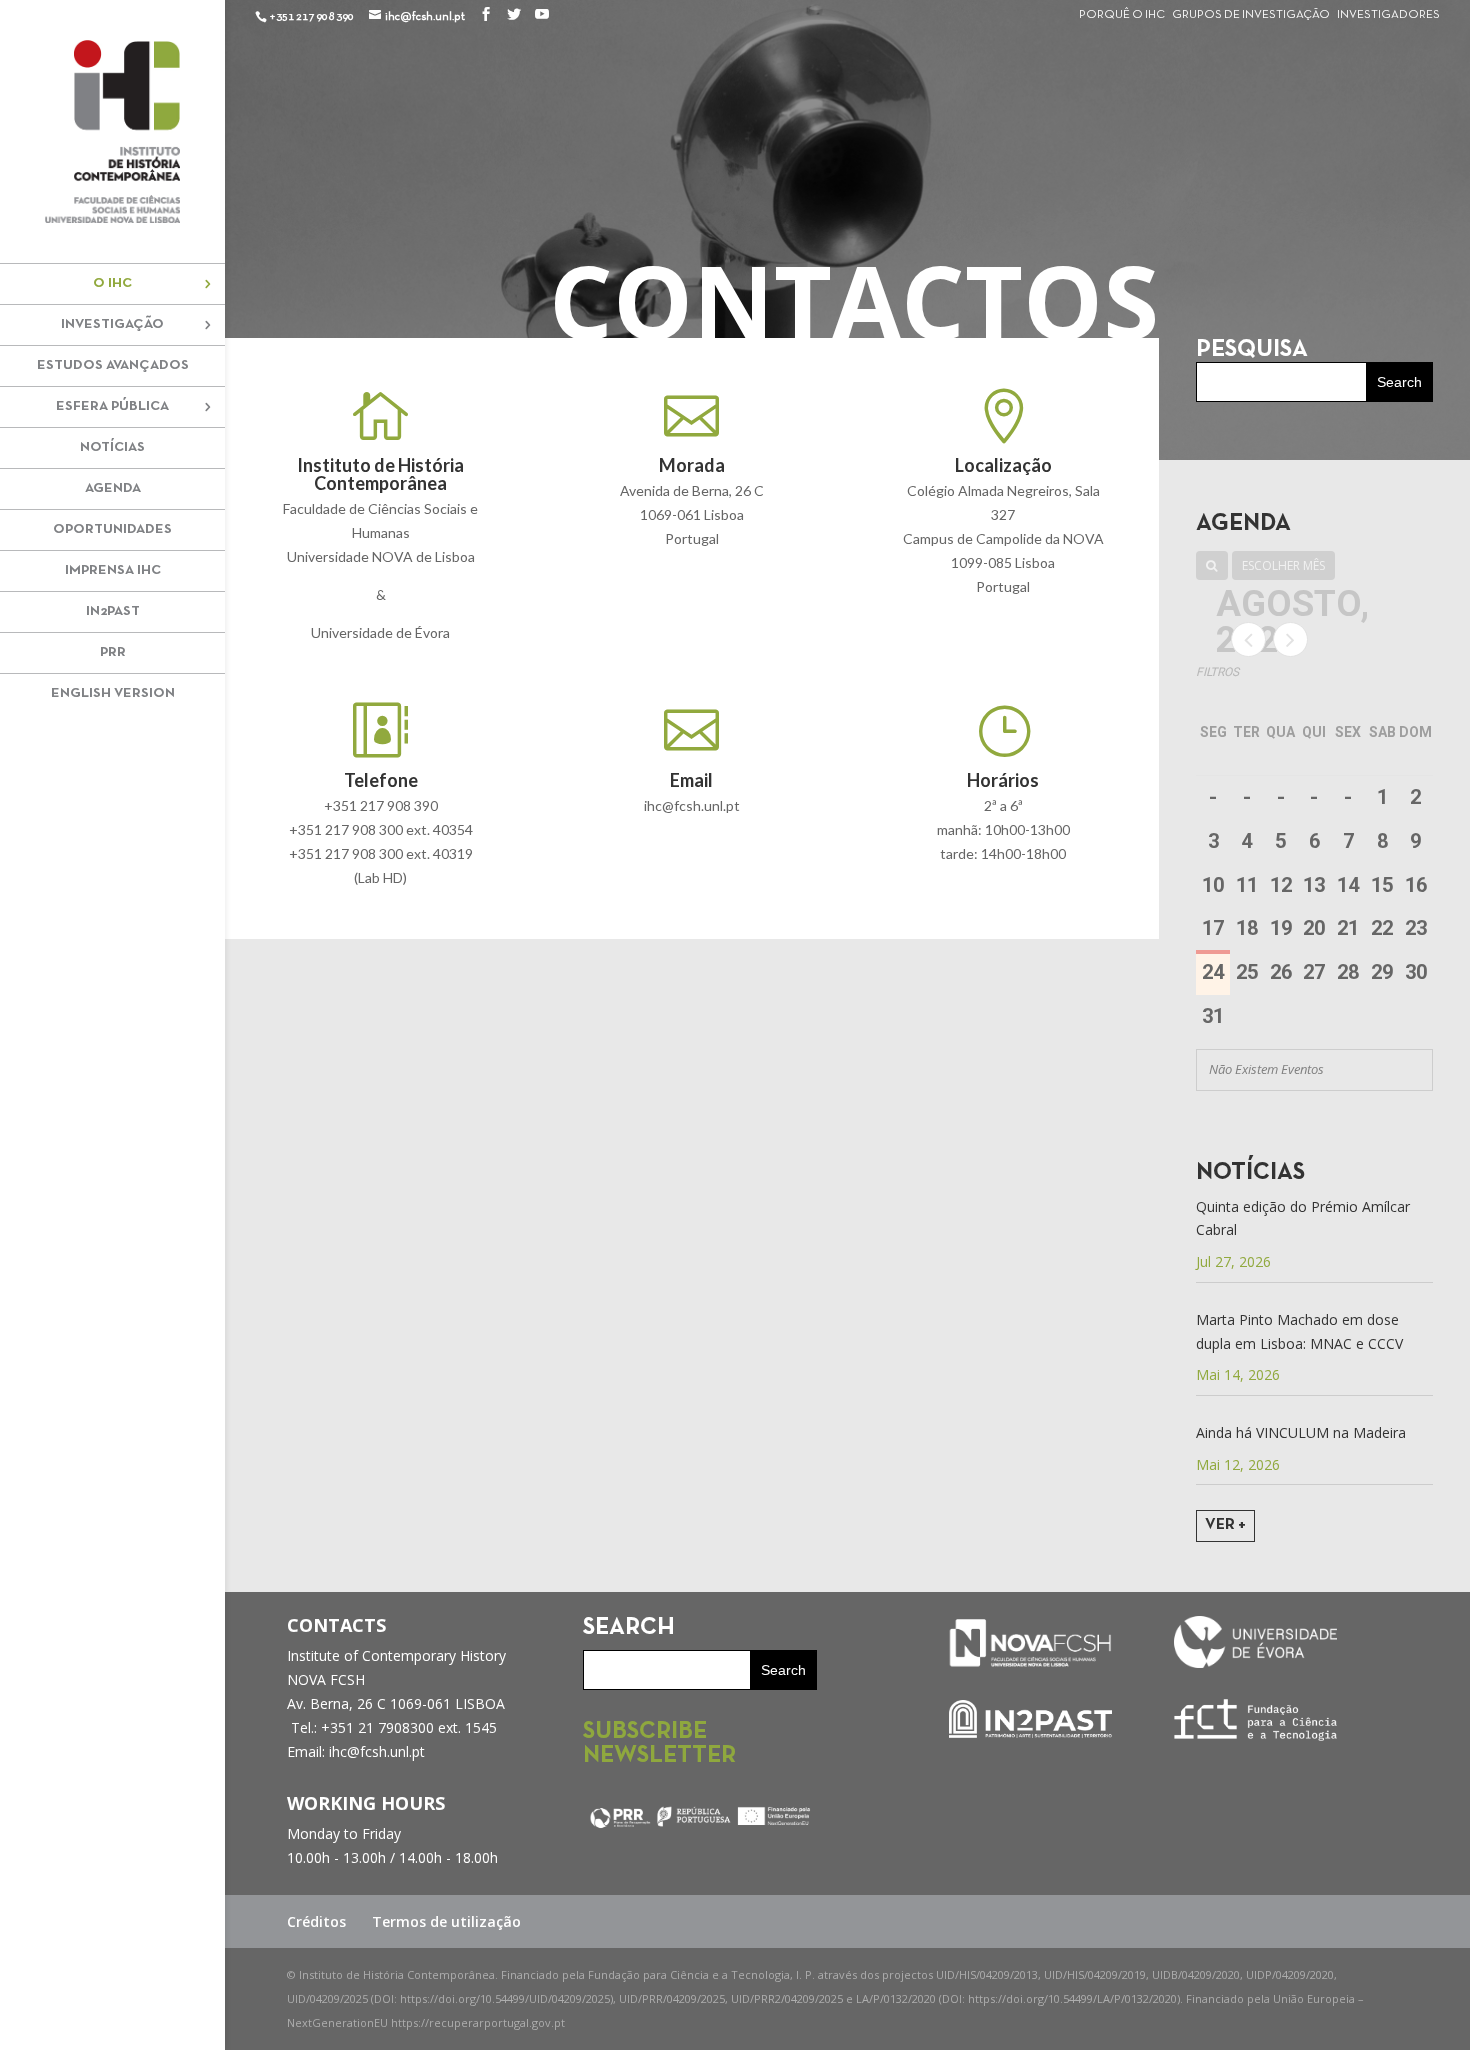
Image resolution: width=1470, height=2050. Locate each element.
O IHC (112, 283)
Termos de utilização (446, 1921)
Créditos (316, 1921)
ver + (1225, 1525)
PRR (113, 652)
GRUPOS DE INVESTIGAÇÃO (1251, 15)
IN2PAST (113, 611)
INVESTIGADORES (1388, 15)
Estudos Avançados (113, 365)
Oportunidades (112, 529)
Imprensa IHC (113, 570)
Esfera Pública (112, 406)
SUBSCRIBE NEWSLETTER (659, 1744)
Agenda (113, 488)
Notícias (112, 447)
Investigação (112, 324)
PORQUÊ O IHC (1122, 15)
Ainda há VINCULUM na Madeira (1301, 1432)
